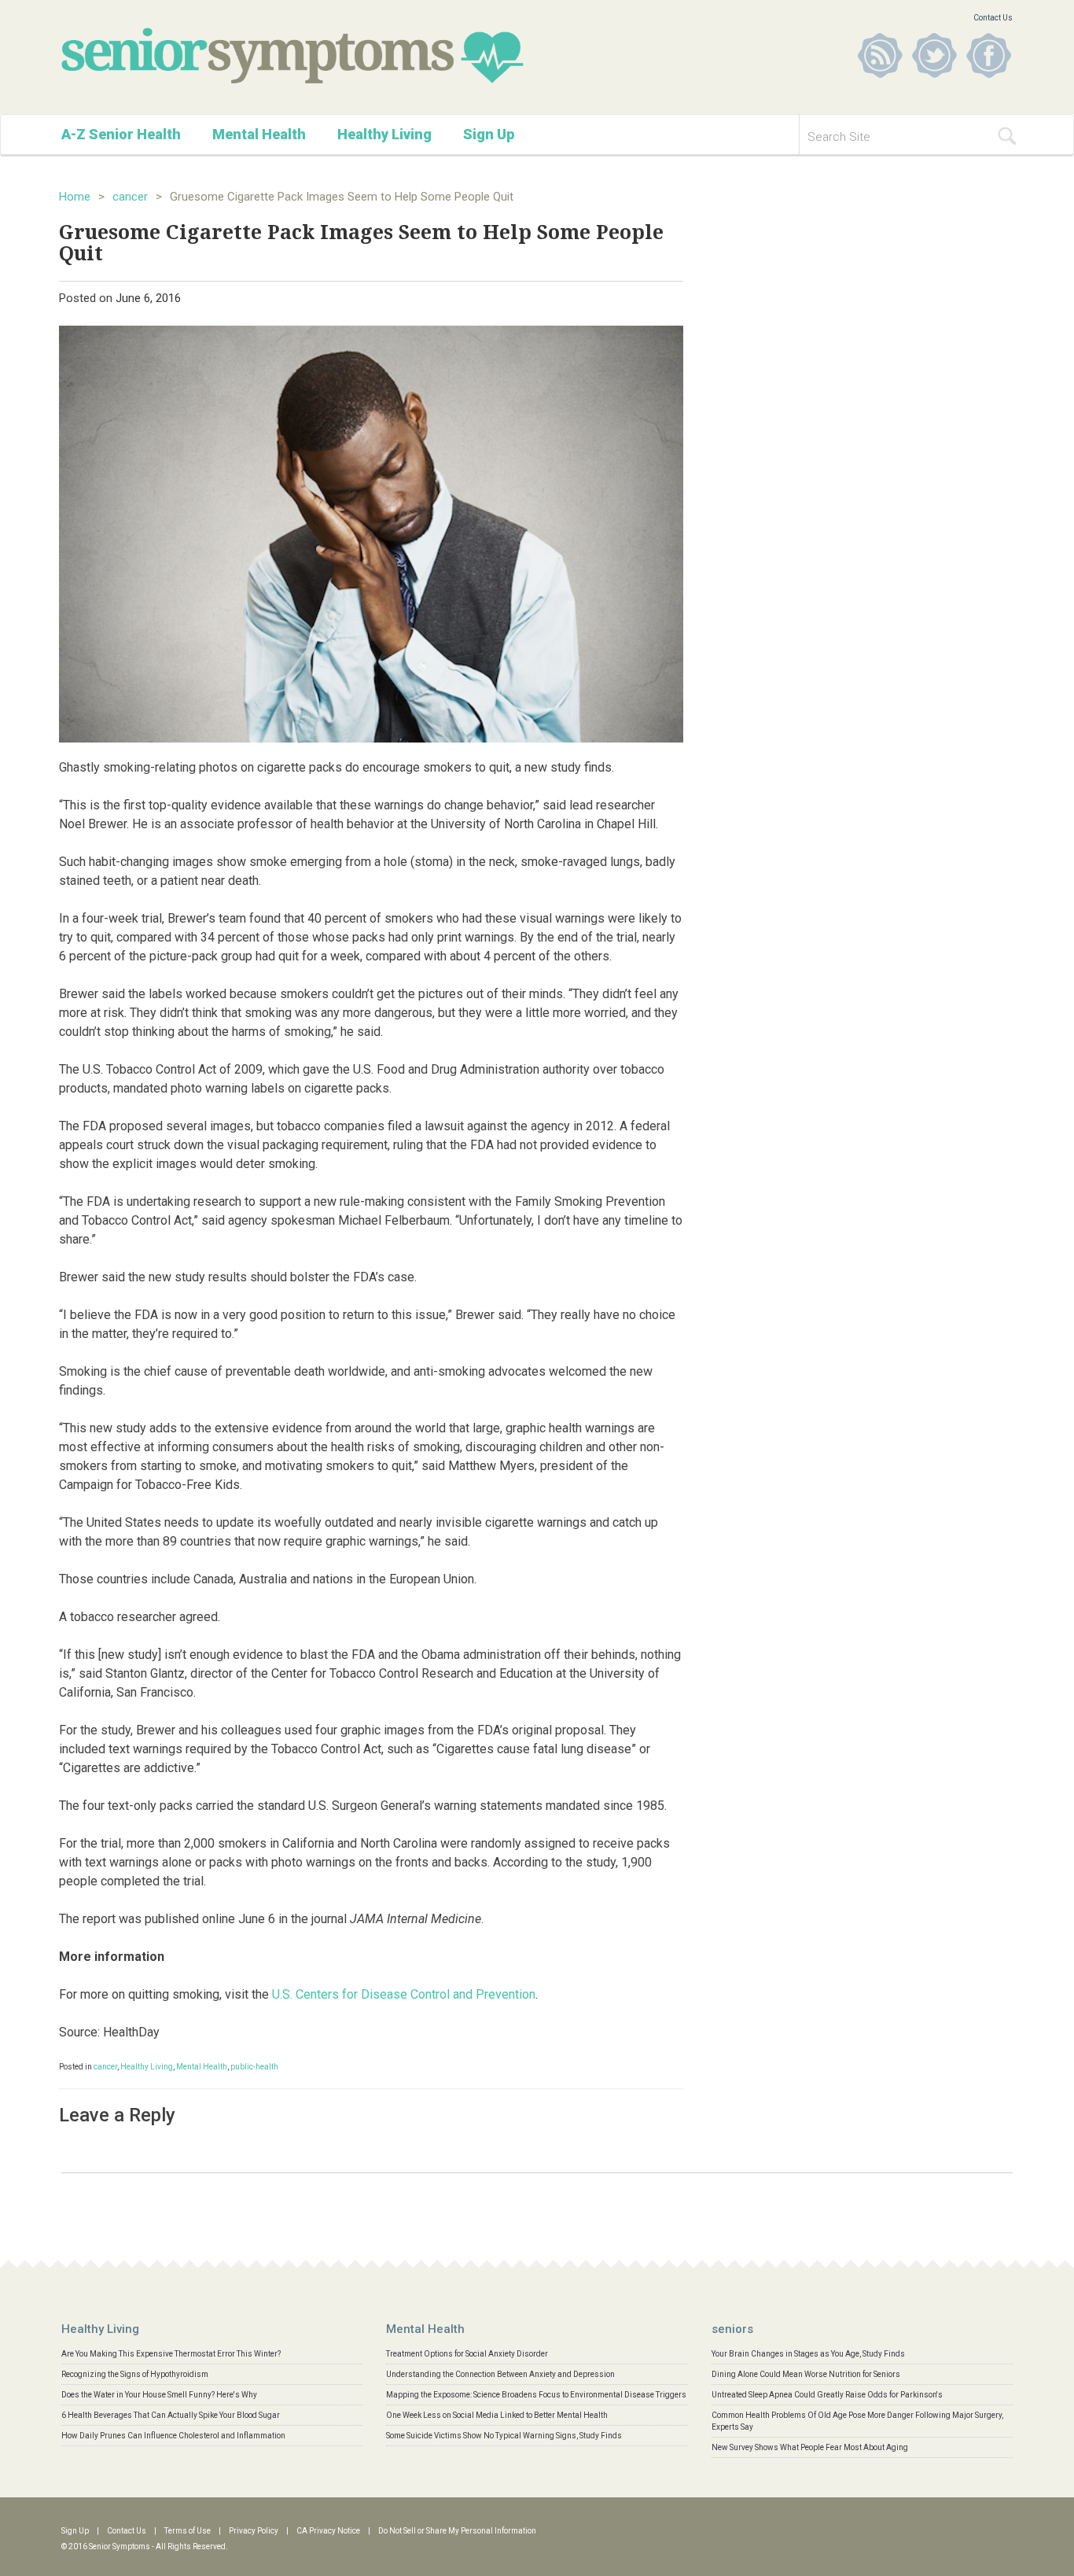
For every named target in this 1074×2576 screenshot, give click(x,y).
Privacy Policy (254, 2531)
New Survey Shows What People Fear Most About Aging (810, 2447)
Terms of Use (188, 2531)
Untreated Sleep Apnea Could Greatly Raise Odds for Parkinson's (827, 2395)
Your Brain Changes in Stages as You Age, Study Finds (808, 2354)
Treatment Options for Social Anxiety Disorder (467, 2354)
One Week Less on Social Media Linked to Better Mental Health (497, 2415)
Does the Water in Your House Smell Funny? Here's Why (159, 2395)
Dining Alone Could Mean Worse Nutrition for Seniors (806, 2374)
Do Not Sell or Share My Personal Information (457, 2531)
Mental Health (259, 134)
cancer (130, 197)
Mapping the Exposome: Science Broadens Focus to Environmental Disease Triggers (536, 2395)
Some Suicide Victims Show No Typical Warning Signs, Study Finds (504, 2436)
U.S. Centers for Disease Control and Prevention (404, 1994)
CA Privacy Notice (328, 2531)
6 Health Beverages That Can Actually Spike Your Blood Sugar (171, 2415)
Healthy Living (384, 134)
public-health (254, 2067)
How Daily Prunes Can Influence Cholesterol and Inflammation (173, 2436)
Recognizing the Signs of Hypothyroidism (135, 2374)
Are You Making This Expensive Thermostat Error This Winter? (171, 2354)
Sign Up (489, 134)
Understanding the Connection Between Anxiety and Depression (500, 2374)
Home (75, 197)
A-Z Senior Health (121, 134)
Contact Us (993, 18)
